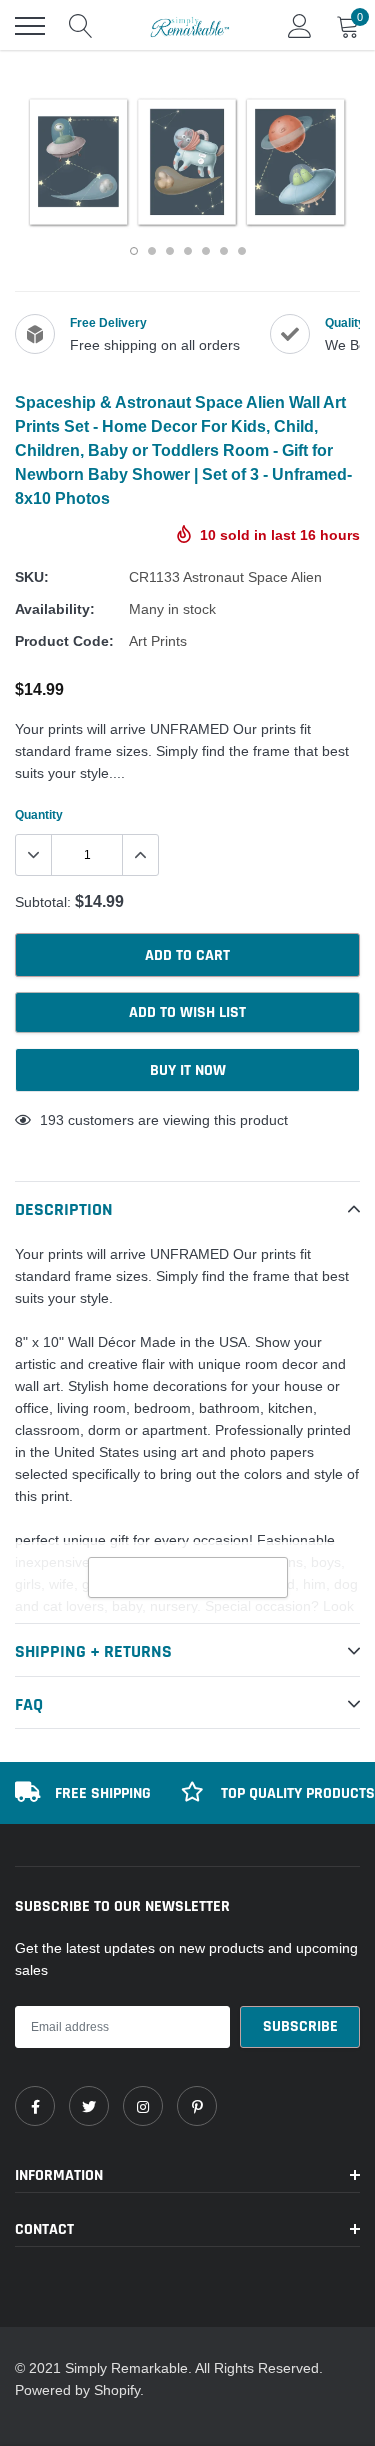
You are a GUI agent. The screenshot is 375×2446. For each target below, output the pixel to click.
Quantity (39, 814)
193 (52, 1120)
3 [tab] (170, 251)
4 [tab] (188, 251)
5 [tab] (206, 251)
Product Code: (64, 641)
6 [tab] (224, 251)
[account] (300, 26)
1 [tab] (134, 251)
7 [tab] (242, 251)
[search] (81, 26)
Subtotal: (43, 902)
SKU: (32, 577)
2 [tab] (152, 251)
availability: (55, 609)
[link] (35, 2106)
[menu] (30, 26)
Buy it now (188, 1070)
